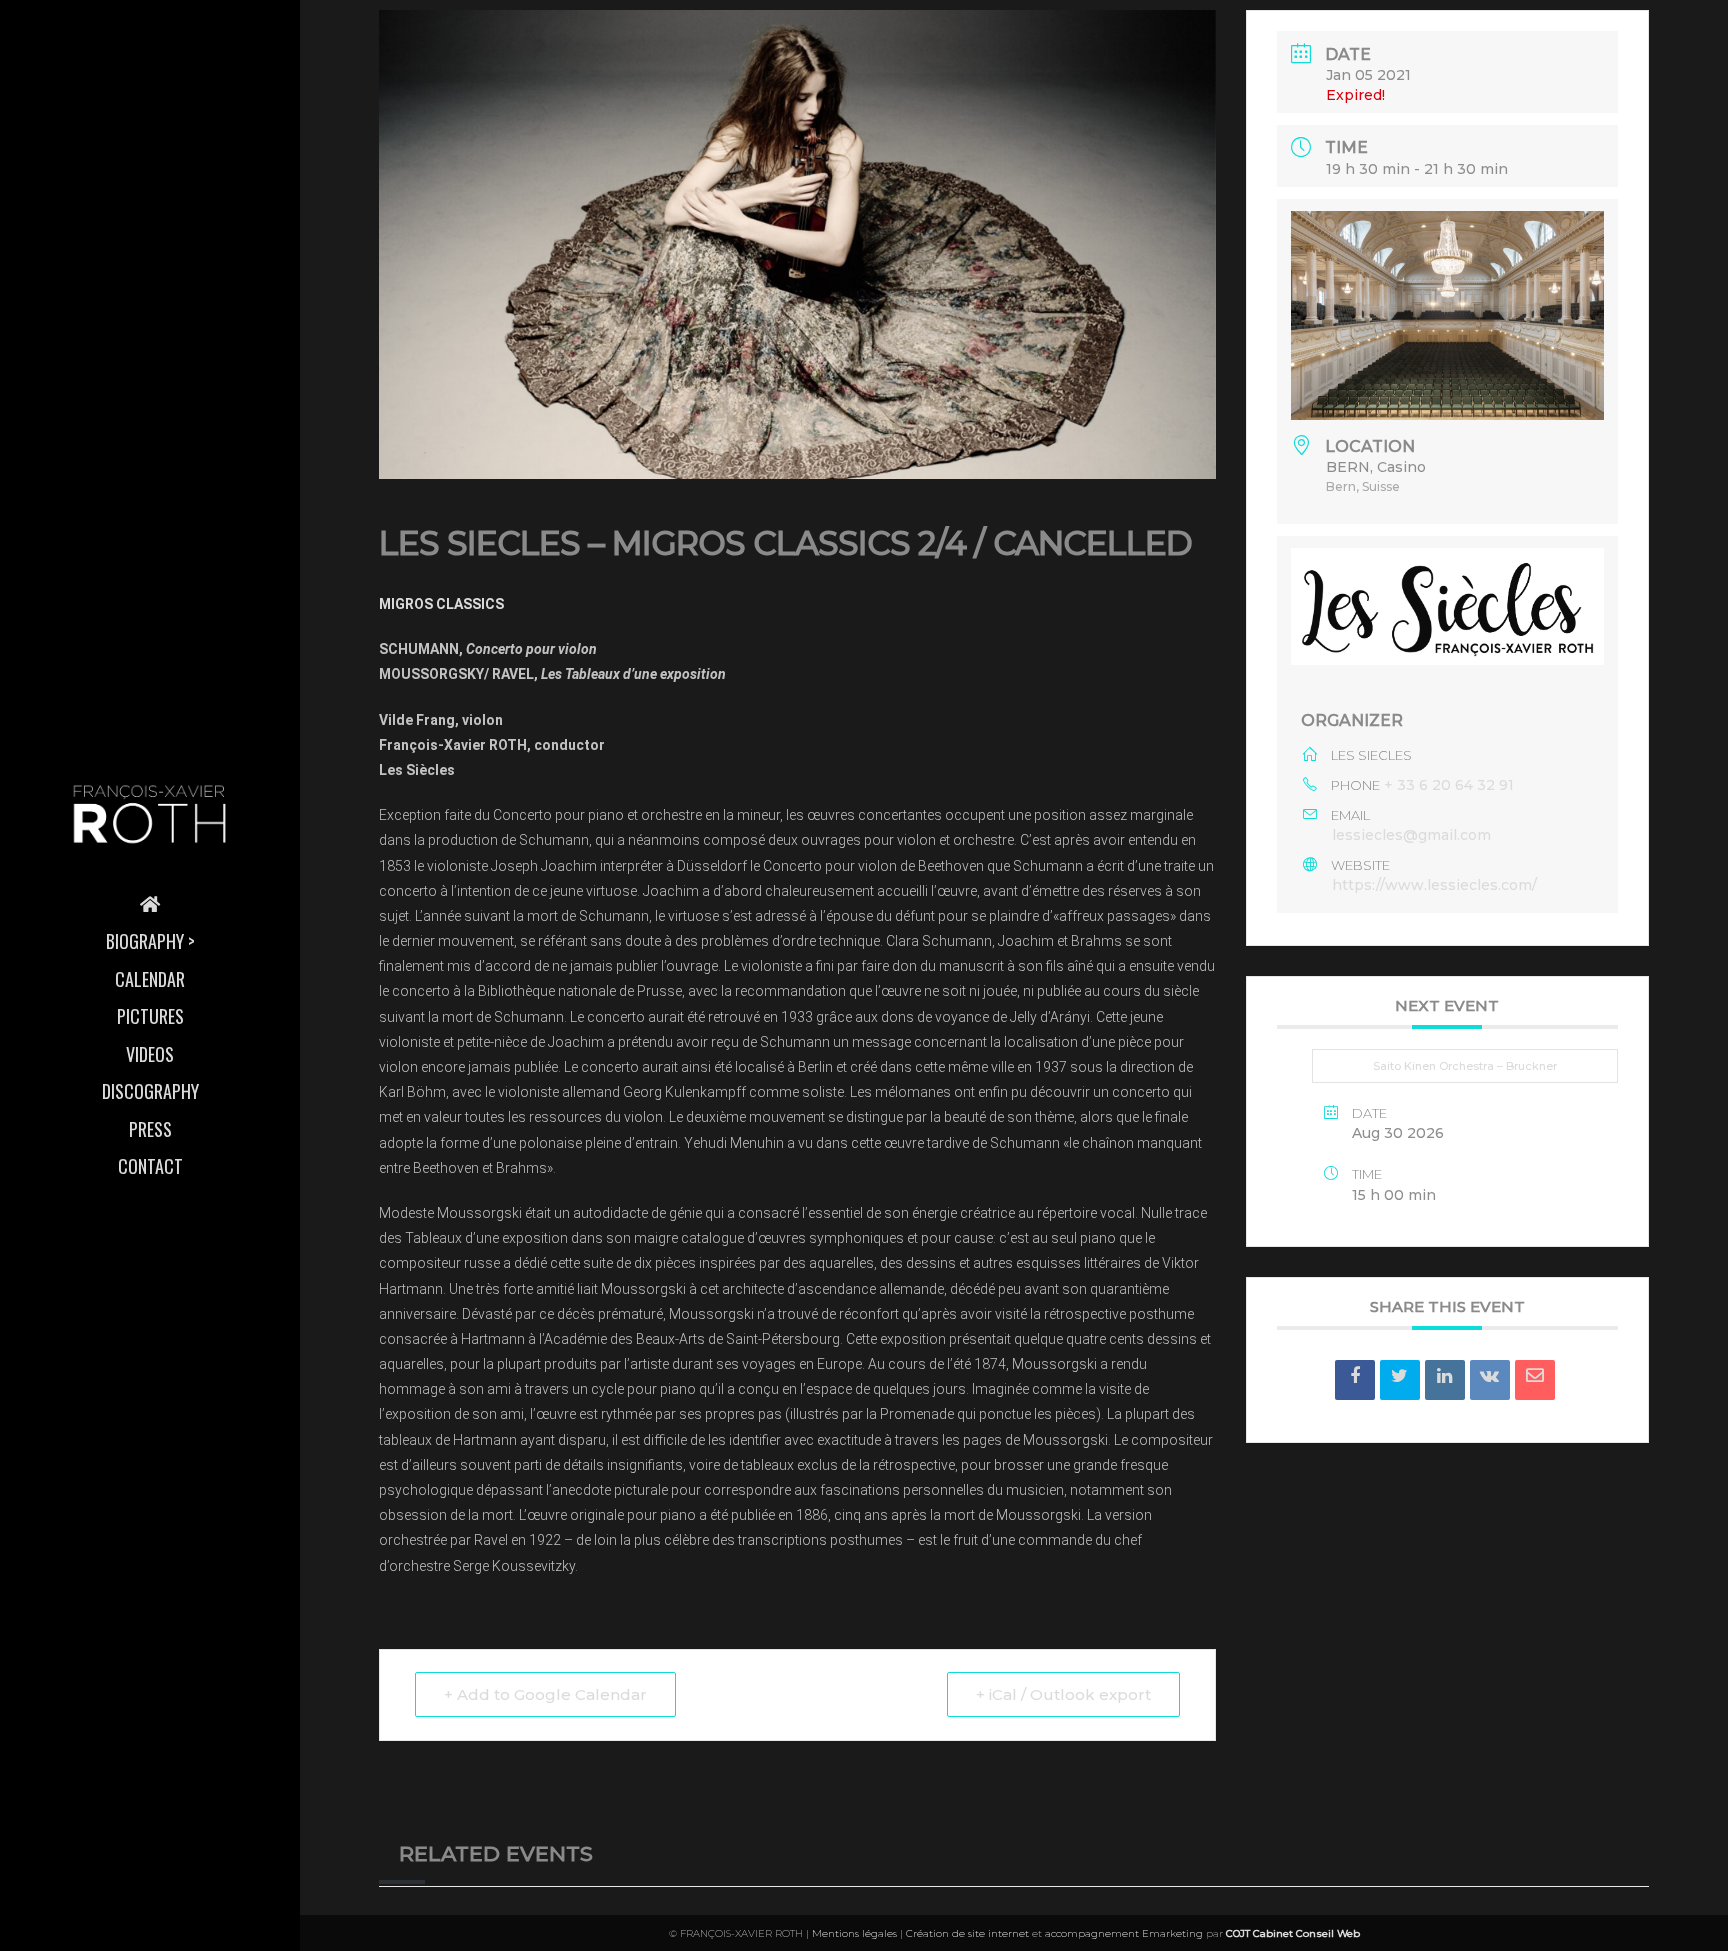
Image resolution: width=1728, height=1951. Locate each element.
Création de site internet (967, 1933)
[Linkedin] (1445, 1380)
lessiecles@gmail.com (1411, 835)
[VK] (1490, 1380)
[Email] (1535, 1380)
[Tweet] (1400, 1380)
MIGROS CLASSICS (441, 604)
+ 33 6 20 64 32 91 (1449, 785)
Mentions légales (854, 1933)
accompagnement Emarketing (1124, 1933)
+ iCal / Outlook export (1063, 1694)
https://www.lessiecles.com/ (1434, 885)
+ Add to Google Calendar (545, 1694)
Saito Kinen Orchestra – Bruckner (1465, 1066)
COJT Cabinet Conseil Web (1293, 1933)
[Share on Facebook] (1355, 1380)
